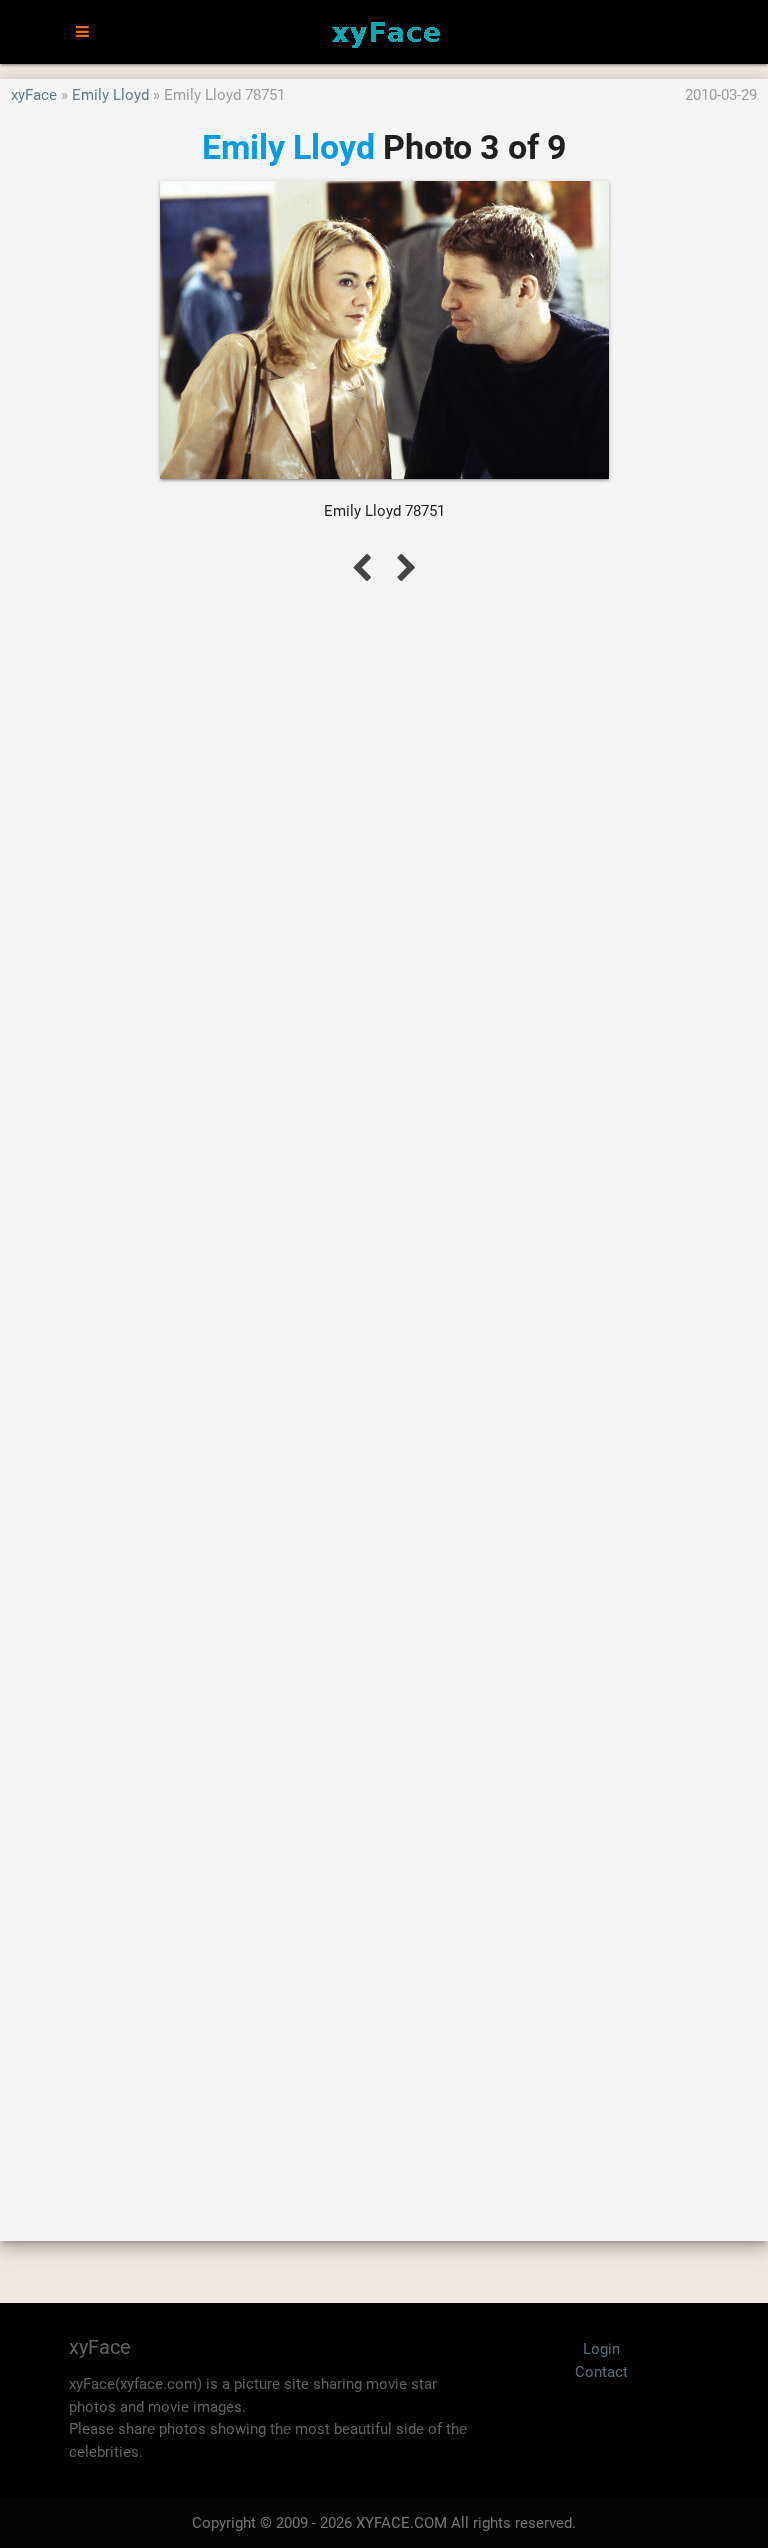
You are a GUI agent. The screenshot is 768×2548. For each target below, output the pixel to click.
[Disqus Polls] (384, 868)
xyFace (34, 95)
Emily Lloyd (110, 95)
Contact (601, 2372)
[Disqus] (384, 1390)
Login (601, 2349)
